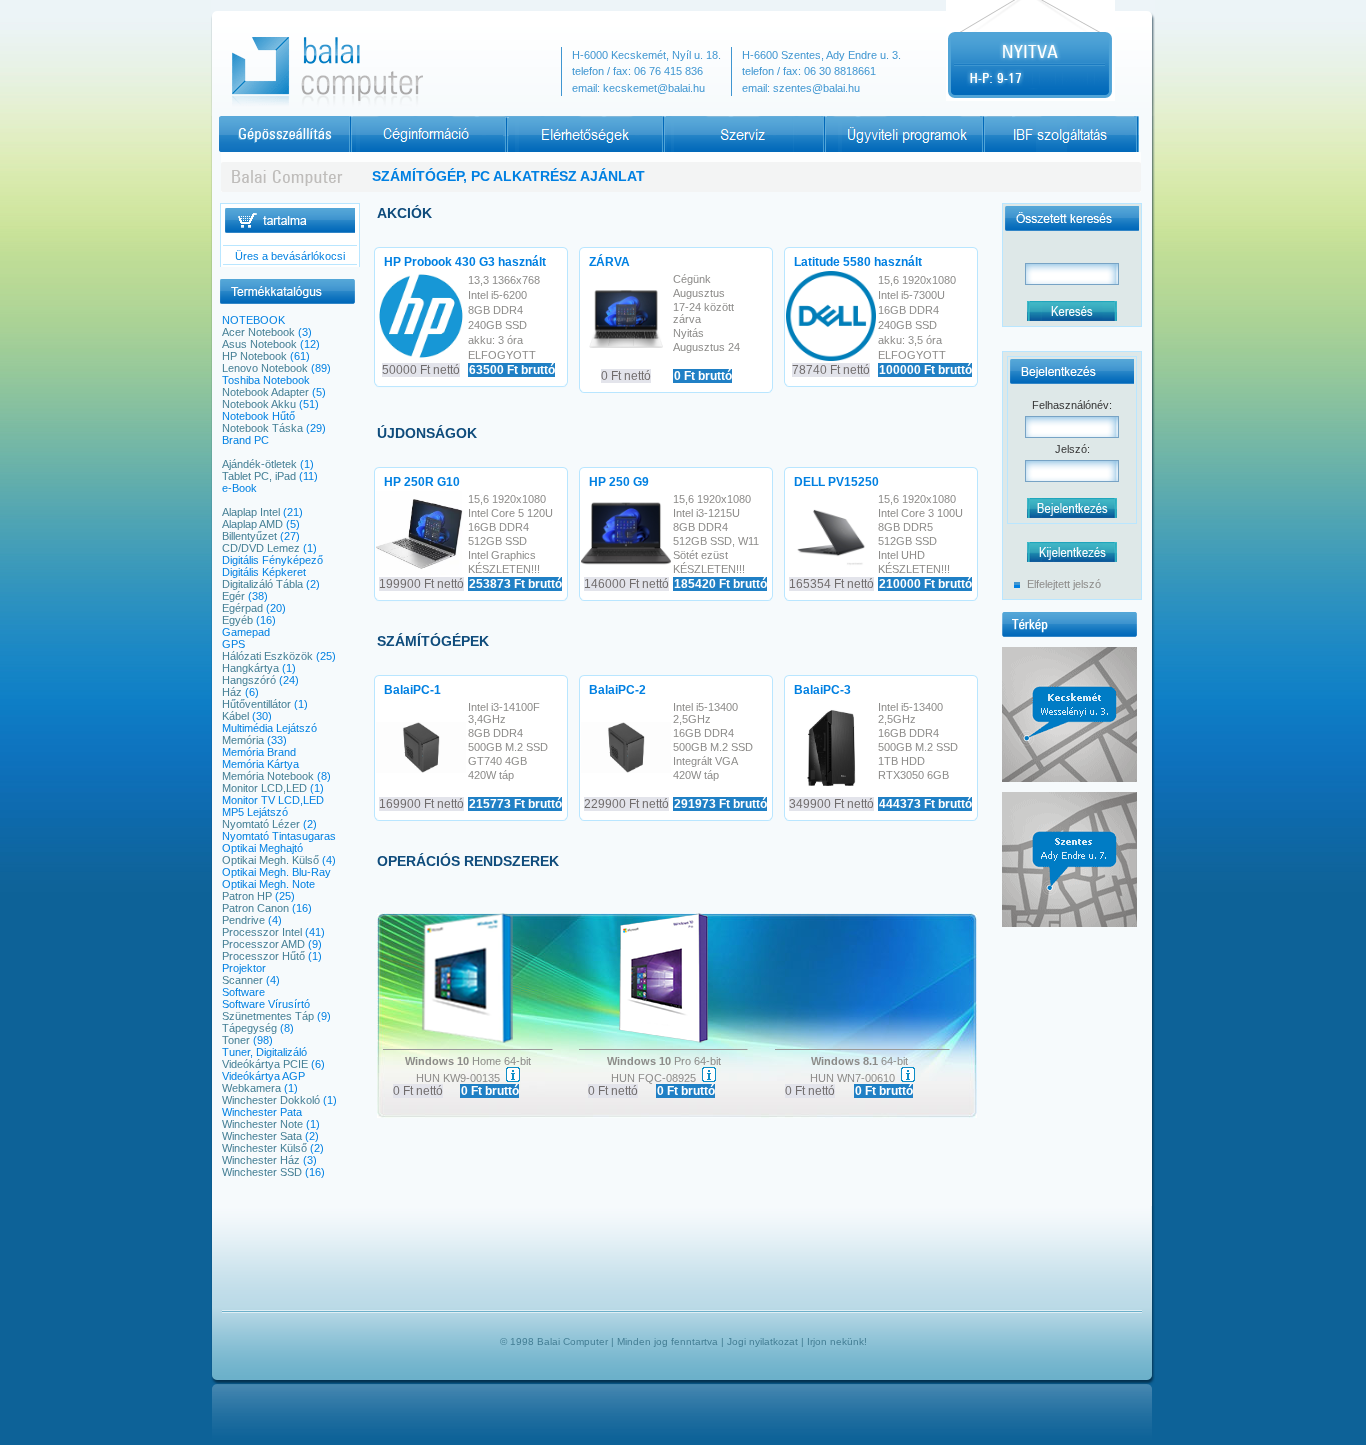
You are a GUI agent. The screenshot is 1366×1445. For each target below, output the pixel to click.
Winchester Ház (261, 1160)
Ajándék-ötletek (259, 464)
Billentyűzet (249, 536)
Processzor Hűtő (263, 956)
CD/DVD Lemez (261, 548)
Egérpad (242, 608)
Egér (233, 596)
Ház (232, 692)
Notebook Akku (259, 404)
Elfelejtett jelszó (1064, 584)
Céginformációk (384, 121)
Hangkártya (250, 668)
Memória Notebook (268, 776)
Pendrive (243, 920)
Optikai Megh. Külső (270, 860)
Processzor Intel (262, 932)
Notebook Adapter (265, 392)
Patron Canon (255, 908)
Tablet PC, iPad (259, 476)
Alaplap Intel (251, 512)
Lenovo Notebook (265, 368)
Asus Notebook (259, 344)
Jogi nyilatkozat (762, 1341)
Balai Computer (572, 1341)
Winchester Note (262, 1124)
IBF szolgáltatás (1018, 121)
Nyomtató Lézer (261, 824)
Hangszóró (249, 680)
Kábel (235, 716)
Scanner (242, 980)
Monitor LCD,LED (264, 788)
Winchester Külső (264, 1148)
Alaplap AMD (252, 524)
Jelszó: (1072, 449)
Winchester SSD (262, 1172)
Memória (243, 740)
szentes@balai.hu (816, 88)
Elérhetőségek (540, 121)
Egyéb (237, 620)
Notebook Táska (262, 428)
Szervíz (682, 121)
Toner (236, 1040)
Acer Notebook (258, 332)
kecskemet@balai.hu (654, 88)
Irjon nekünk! (837, 1341)
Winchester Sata (262, 1136)
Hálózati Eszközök (267, 656)
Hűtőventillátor (256, 704)
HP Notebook (254, 356)
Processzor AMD (263, 944)
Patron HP (247, 896)
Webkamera (251, 1088)
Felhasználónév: (1072, 405)
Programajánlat (858, 121)
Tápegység (249, 1028)
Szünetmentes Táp (268, 1016)
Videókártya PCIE (265, 1064)
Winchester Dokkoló (271, 1100)
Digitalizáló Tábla (262, 584)
